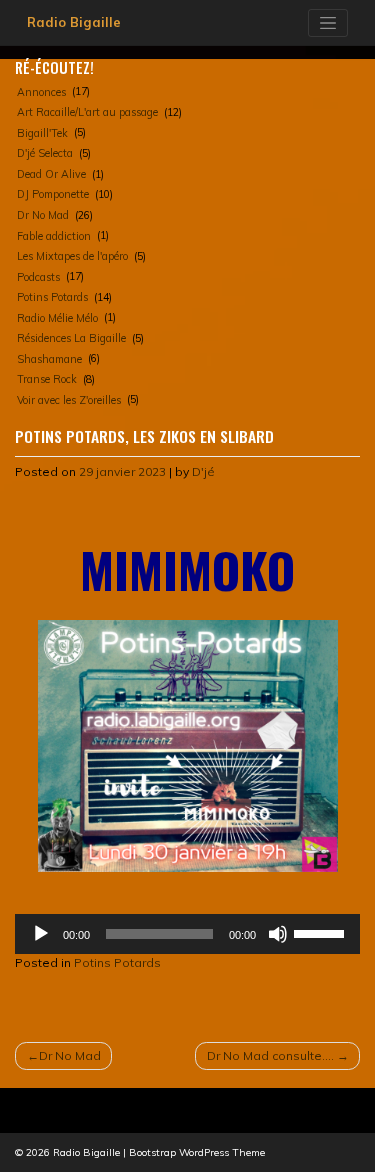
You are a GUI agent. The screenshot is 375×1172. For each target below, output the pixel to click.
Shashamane (49, 359)
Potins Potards (52, 297)
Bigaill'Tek (42, 133)
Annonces (41, 92)
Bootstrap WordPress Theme (197, 1152)
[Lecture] (41, 934)
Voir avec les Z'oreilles (69, 400)
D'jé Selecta (45, 153)
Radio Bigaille (74, 22)
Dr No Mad (43, 215)
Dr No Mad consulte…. (270, 1055)
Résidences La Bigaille (71, 338)
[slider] (322, 932)
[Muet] (278, 934)
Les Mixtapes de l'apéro (72, 256)
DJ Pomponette (53, 194)
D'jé (203, 471)
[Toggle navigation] (328, 23)
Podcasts (38, 277)
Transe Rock (47, 379)
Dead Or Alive (51, 174)
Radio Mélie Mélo (57, 318)
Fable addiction (54, 236)
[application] (187, 934)
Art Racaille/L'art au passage (87, 112)
